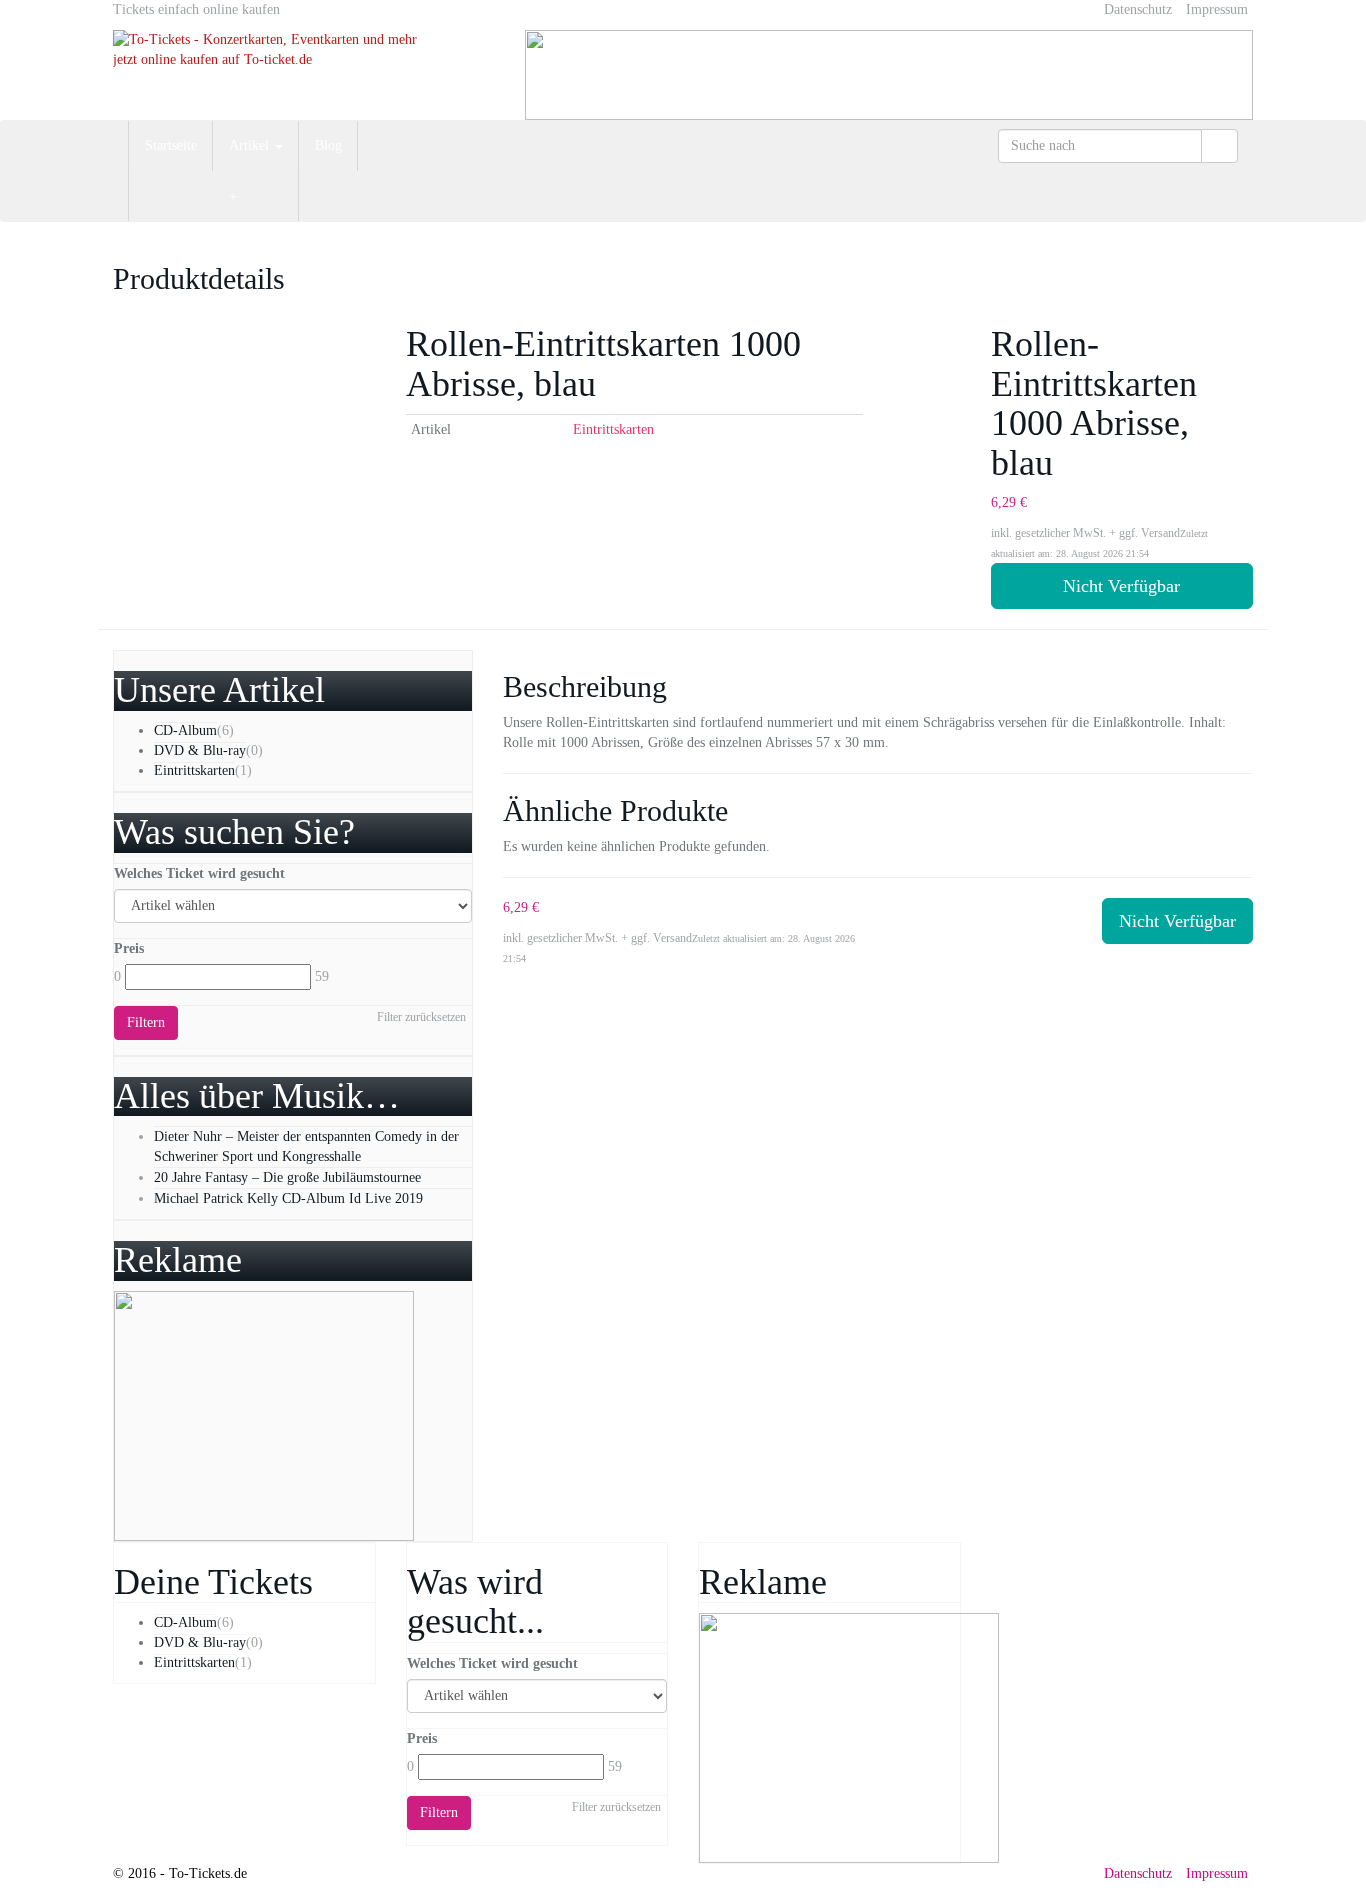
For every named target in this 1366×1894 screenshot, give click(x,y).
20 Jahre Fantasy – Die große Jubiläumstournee (287, 1177)
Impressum (1217, 9)
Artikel (251, 145)
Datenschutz (1138, 9)
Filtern (146, 1022)
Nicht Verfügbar (1121, 586)
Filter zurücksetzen (421, 1017)
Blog (328, 145)
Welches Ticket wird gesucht (199, 873)
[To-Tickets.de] (293, 62)
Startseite (171, 145)
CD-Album (185, 730)
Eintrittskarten (613, 429)
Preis (129, 948)
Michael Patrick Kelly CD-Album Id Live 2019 (288, 1198)
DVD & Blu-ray (200, 750)
